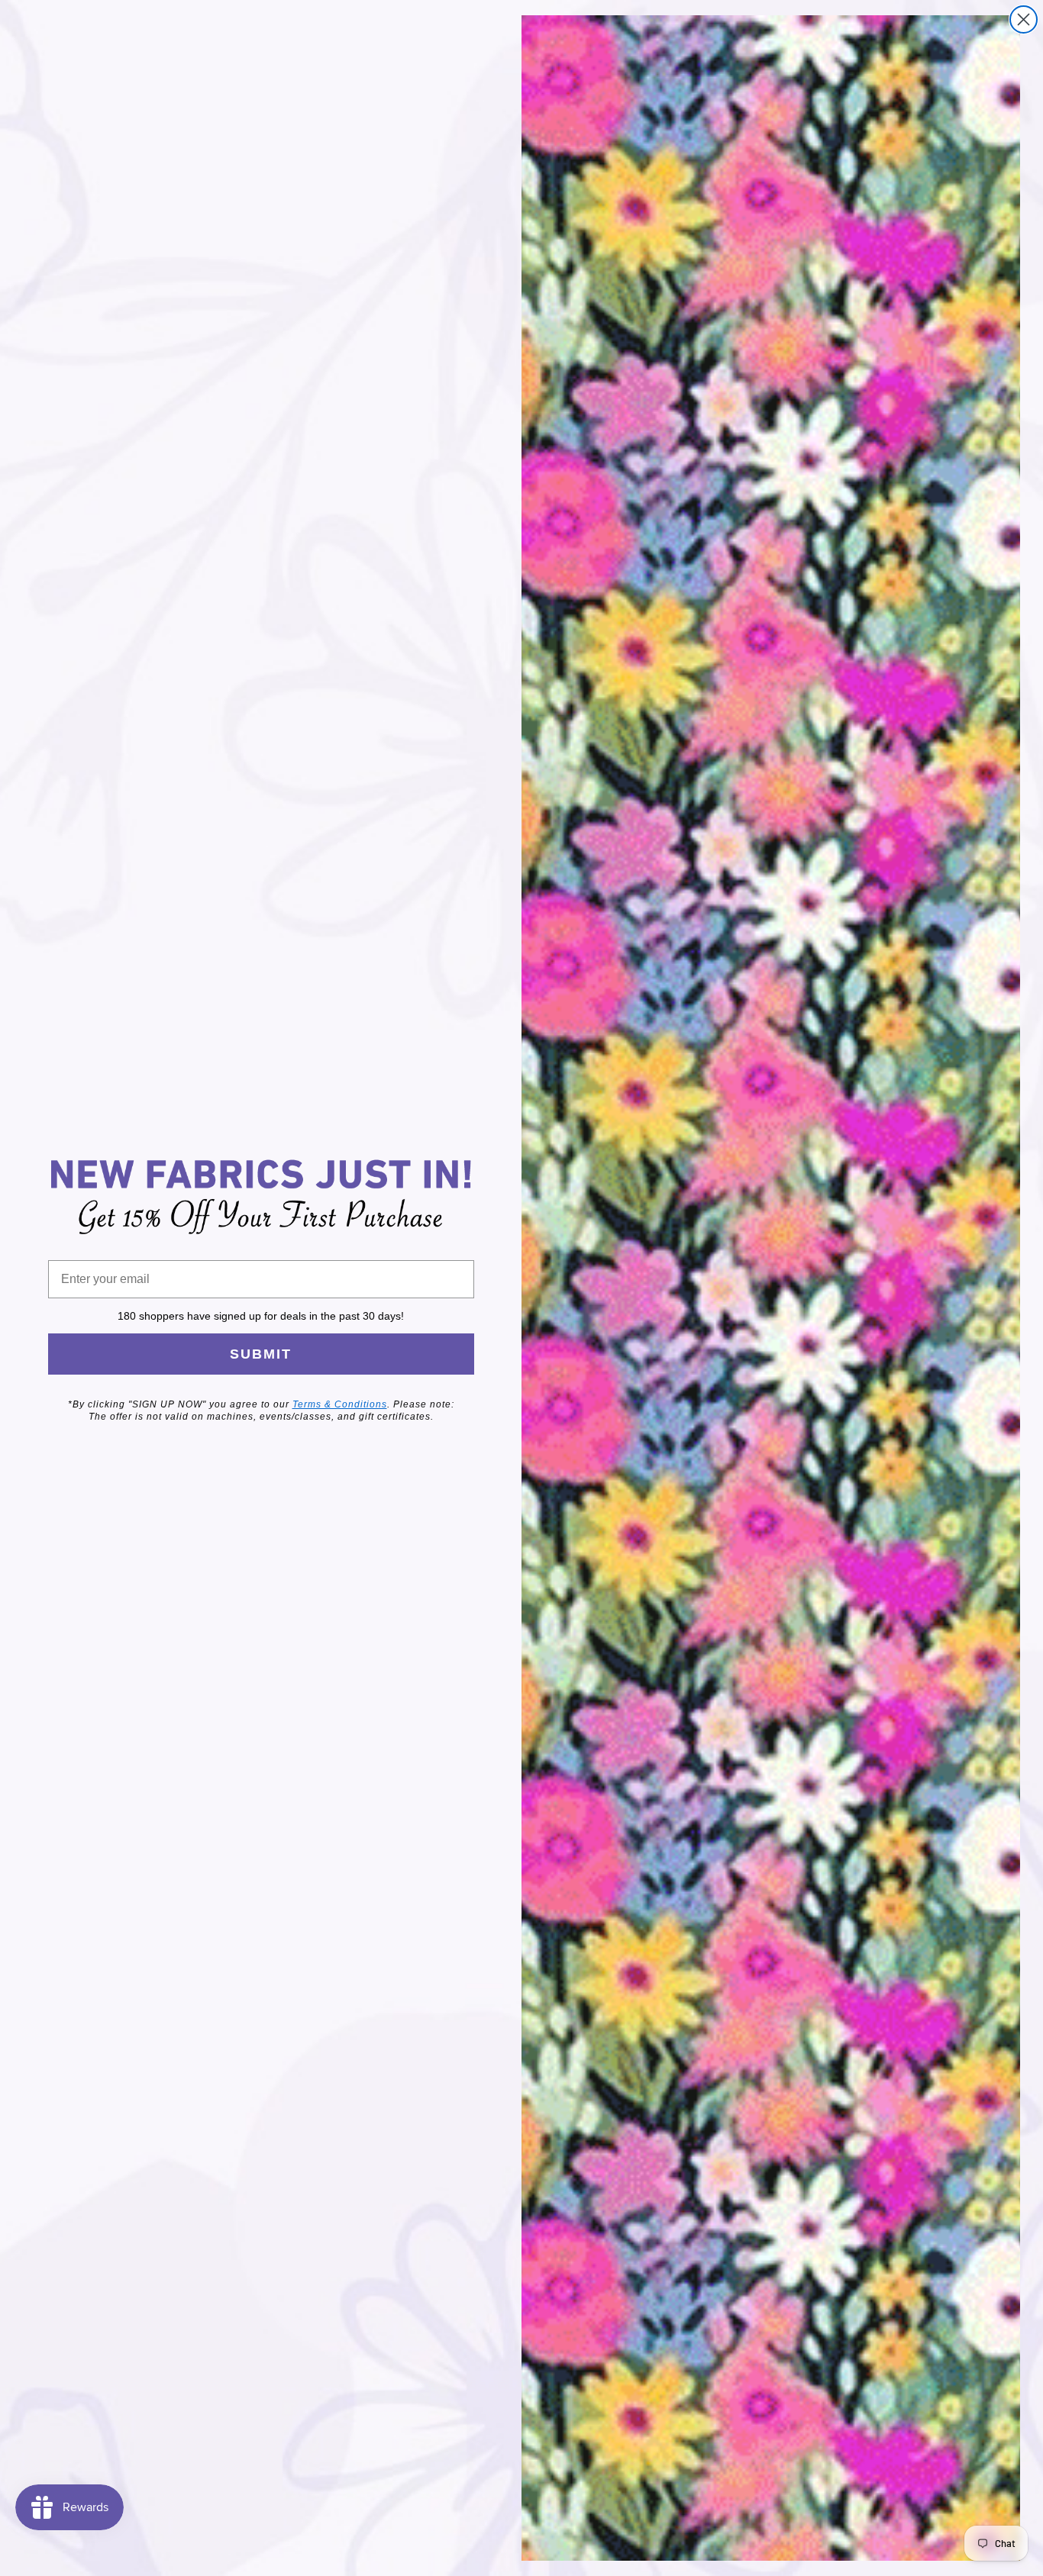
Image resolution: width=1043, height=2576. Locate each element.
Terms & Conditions (340, 1404)
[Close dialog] (1024, 19)
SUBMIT (261, 1354)
